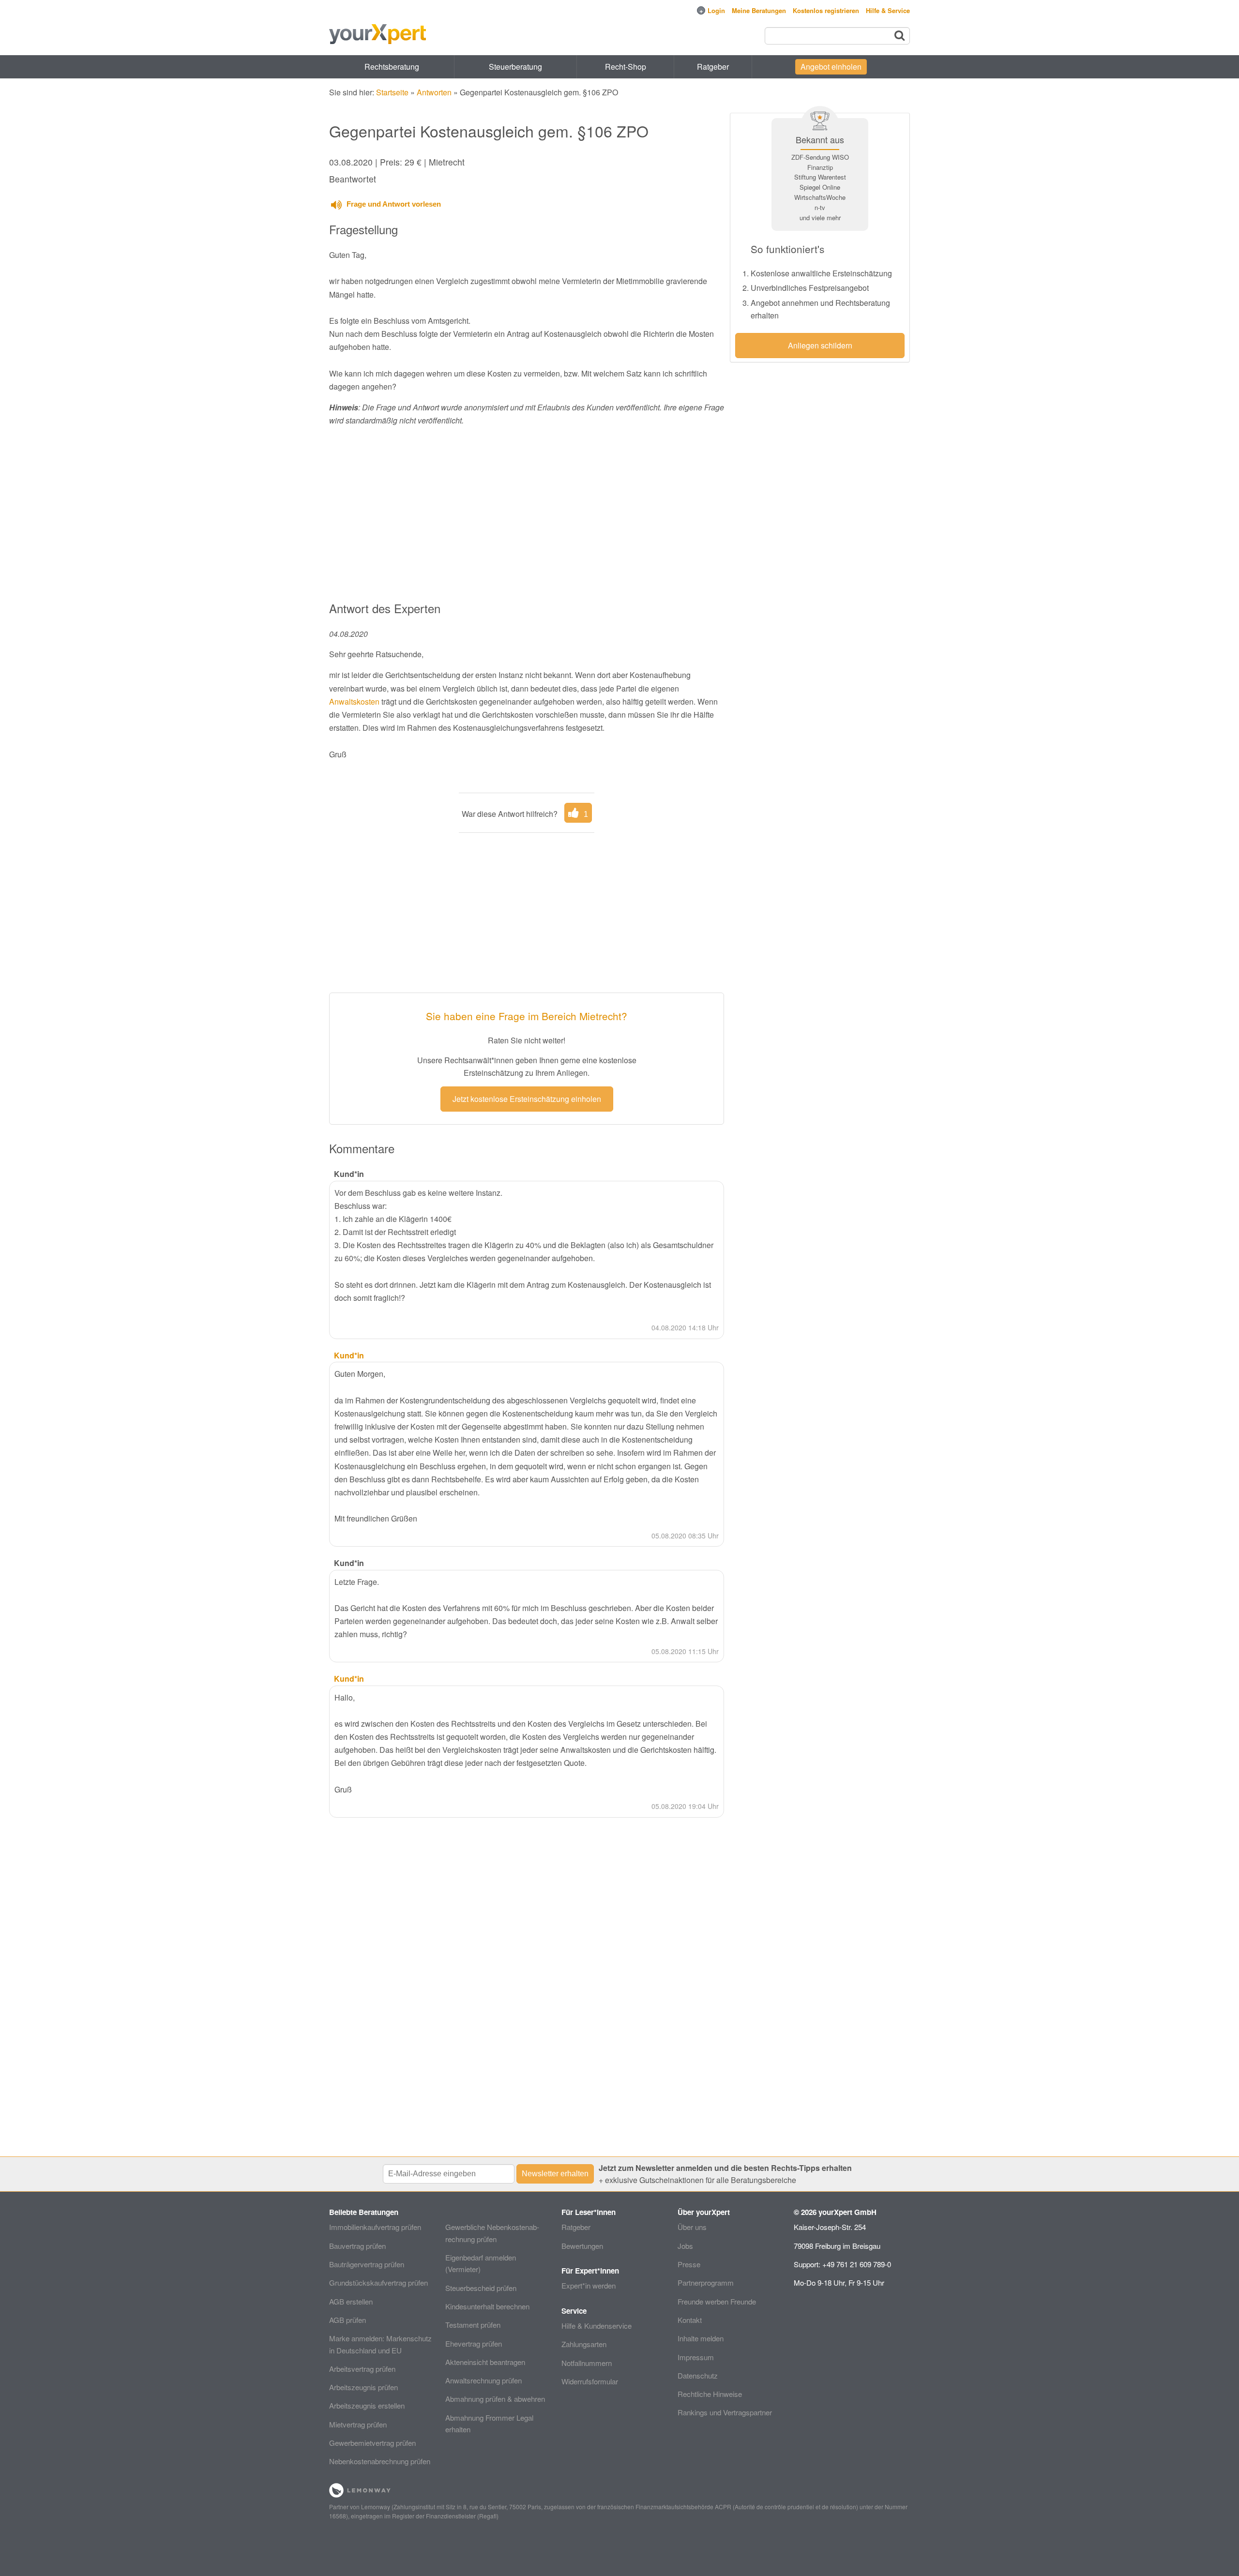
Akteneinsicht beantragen (485, 2362)
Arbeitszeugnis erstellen (367, 2405)
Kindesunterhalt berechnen (487, 2306)
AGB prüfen (348, 2320)
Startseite (392, 92)
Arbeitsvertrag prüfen (362, 2369)
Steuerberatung (515, 67)
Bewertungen (582, 2246)
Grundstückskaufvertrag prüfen (378, 2282)
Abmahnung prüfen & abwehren (495, 2399)
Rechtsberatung (392, 67)
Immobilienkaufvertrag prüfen (375, 2227)
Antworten (434, 92)
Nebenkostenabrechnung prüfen (380, 2461)
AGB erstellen (351, 2301)
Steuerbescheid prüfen (481, 2288)
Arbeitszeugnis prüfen (363, 2387)
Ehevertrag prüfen (474, 2343)
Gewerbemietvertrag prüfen (372, 2443)
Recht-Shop (626, 67)
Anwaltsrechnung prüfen (484, 2380)
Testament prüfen (473, 2325)
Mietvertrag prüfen (358, 2424)
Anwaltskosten (354, 701)
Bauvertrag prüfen (357, 2246)
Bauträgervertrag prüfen (367, 2264)
